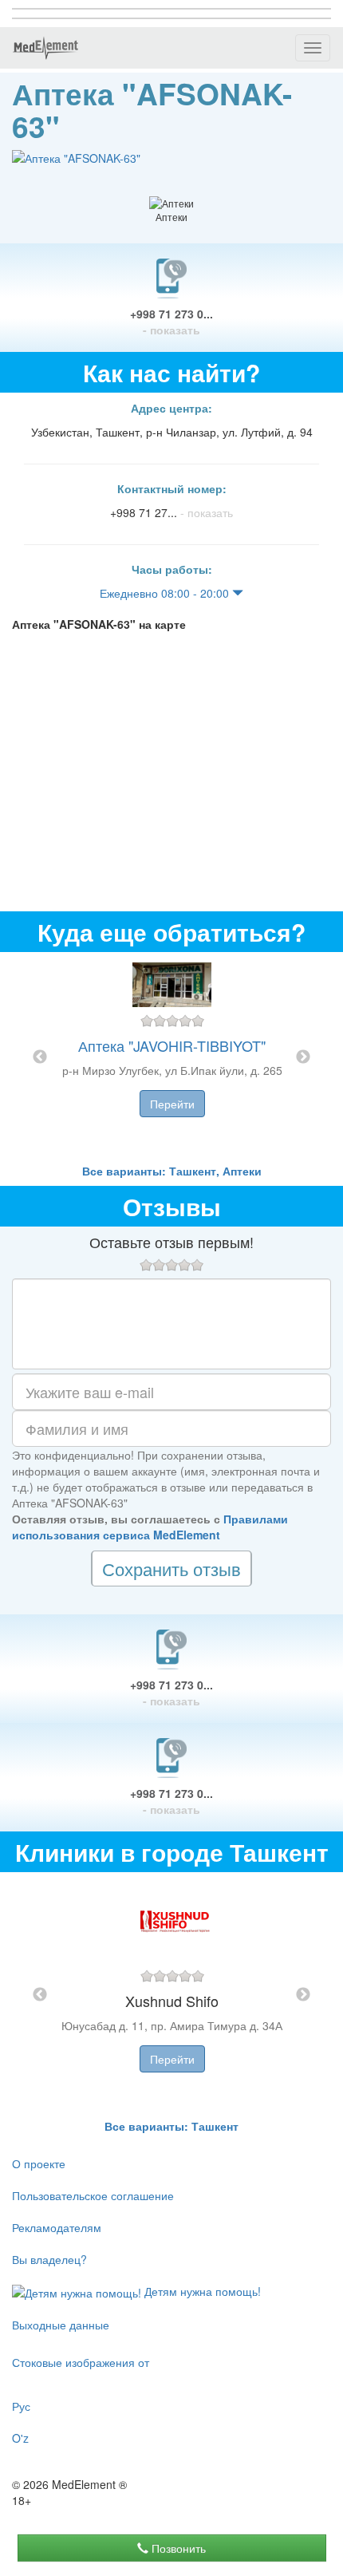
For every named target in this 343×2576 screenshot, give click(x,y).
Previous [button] (40, 1057)
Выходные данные (61, 2325)
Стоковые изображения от (81, 2362)
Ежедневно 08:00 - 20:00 (166, 593)
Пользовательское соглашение (93, 2195)
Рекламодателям (57, 2227)
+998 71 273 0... (171, 322)
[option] (172, 1057)
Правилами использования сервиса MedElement (150, 1527)
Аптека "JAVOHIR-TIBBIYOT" (172, 1045)
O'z (20, 2438)
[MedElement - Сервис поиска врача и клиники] (45, 48)
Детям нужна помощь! (201, 2291)
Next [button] (303, 1057)
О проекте (39, 2163)
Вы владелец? (49, 2259)
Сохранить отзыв (171, 1569)
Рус (21, 2406)
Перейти (172, 1104)
